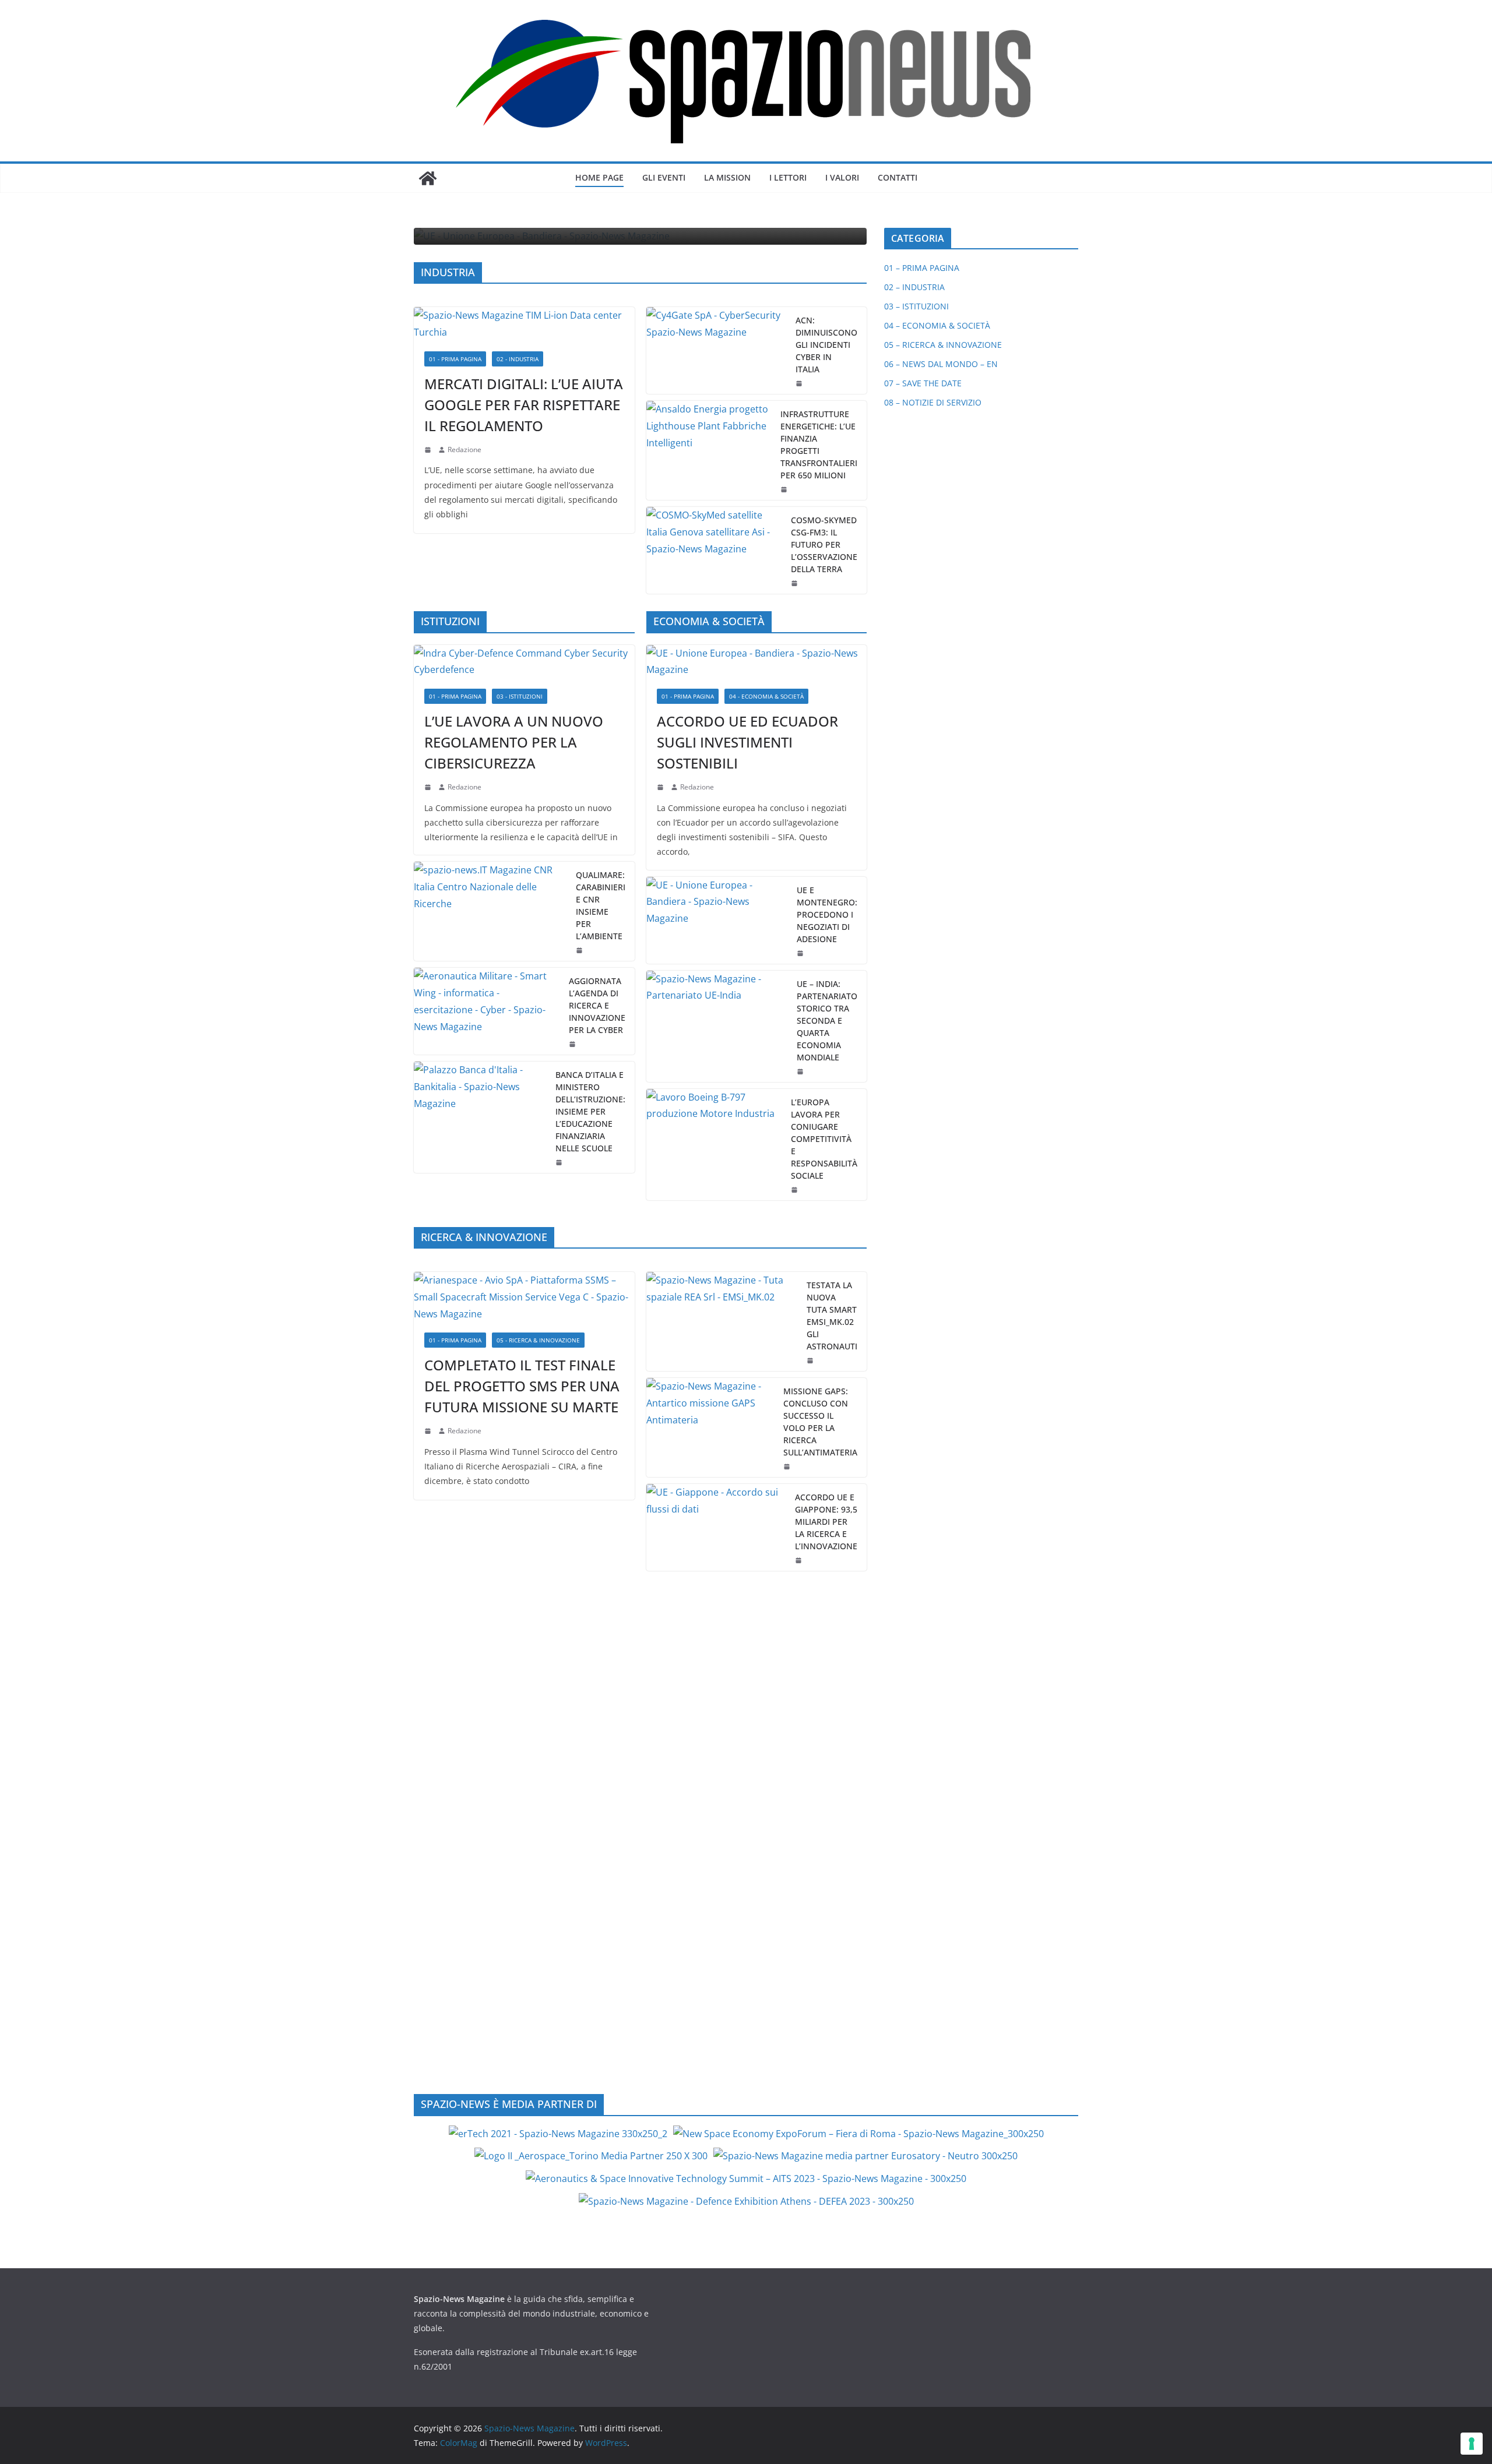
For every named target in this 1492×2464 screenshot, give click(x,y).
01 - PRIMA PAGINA (455, 359)
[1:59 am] (801, 953)
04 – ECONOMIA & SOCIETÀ (937, 325)
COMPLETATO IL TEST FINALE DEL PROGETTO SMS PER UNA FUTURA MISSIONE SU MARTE (522, 1386)
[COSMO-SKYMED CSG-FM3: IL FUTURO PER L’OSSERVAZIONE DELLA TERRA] (714, 550)
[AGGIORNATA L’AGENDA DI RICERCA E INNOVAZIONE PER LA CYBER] (487, 1011)
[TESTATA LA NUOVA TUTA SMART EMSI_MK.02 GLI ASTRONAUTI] (722, 1321)
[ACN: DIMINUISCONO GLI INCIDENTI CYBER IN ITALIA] (717, 350)
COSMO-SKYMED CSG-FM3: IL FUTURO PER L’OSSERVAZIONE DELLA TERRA (824, 544)
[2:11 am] (788, 1467)
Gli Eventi (664, 177)
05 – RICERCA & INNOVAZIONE (943, 345)
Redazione (465, 450)
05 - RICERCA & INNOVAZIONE (538, 1340)
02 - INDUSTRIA (518, 359)
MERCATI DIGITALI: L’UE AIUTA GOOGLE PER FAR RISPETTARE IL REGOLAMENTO (524, 405)
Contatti (898, 177)
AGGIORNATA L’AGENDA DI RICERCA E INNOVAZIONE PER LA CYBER (597, 1005)
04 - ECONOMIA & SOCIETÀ (766, 696)
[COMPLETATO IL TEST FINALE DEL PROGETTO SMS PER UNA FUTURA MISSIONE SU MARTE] (524, 1297)
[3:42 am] (429, 787)
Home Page (599, 177)
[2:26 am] (573, 1044)
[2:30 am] (801, 1071)
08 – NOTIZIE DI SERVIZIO (933, 402)
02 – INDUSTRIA (914, 287)
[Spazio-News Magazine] (428, 178)
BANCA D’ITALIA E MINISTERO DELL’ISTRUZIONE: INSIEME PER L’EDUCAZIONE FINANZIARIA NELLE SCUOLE (590, 1111)
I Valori (842, 177)
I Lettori (788, 177)
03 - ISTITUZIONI (520, 696)
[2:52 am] (800, 1560)
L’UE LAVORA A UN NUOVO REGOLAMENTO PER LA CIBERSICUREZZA (514, 742)
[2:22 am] (429, 1431)
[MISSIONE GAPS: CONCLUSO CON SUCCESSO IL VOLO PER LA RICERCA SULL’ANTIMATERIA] (710, 1427)
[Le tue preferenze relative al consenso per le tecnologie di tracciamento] (1472, 2444)
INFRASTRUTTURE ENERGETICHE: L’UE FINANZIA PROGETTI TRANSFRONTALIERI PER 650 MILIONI (819, 445)
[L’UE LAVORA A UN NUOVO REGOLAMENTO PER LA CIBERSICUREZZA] (524, 662)
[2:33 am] (661, 787)
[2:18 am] (429, 450)
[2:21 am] (811, 1360)
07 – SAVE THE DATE (923, 383)
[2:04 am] (785, 489)
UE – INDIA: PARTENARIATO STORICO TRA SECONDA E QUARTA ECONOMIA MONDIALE (827, 1021)
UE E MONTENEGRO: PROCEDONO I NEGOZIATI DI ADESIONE (827, 914)
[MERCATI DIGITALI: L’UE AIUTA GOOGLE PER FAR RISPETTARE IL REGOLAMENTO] (524, 324)
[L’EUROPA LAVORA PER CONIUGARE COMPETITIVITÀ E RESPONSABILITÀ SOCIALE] (714, 1145)
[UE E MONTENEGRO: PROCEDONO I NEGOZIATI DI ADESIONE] (717, 920)
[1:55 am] (796, 583)
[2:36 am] (800, 383)
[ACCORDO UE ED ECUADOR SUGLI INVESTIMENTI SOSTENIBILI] (757, 662)
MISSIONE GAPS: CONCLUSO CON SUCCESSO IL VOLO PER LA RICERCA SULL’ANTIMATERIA (820, 1422)
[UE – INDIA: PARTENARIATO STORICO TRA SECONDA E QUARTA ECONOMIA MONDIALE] (717, 1026)
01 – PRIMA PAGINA (922, 268)
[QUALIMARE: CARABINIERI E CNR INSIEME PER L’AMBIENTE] (490, 911)
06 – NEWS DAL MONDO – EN (941, 364)
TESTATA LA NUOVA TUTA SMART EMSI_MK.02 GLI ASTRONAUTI (832, 1316)
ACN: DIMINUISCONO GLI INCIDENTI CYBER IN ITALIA (826, 345)
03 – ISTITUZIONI (916, 306)
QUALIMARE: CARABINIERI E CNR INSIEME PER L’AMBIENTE (601, 905)
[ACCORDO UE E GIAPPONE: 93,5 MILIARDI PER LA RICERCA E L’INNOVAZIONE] (716, 1527)
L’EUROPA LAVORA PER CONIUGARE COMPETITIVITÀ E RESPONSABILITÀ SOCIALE (824, 1139)
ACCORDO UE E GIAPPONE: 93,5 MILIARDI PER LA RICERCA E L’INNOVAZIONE (826, 1522)
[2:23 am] (796, 1190)
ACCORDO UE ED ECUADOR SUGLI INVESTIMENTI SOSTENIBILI (747, 742)
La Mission (727, 177)
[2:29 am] (580, 950)
